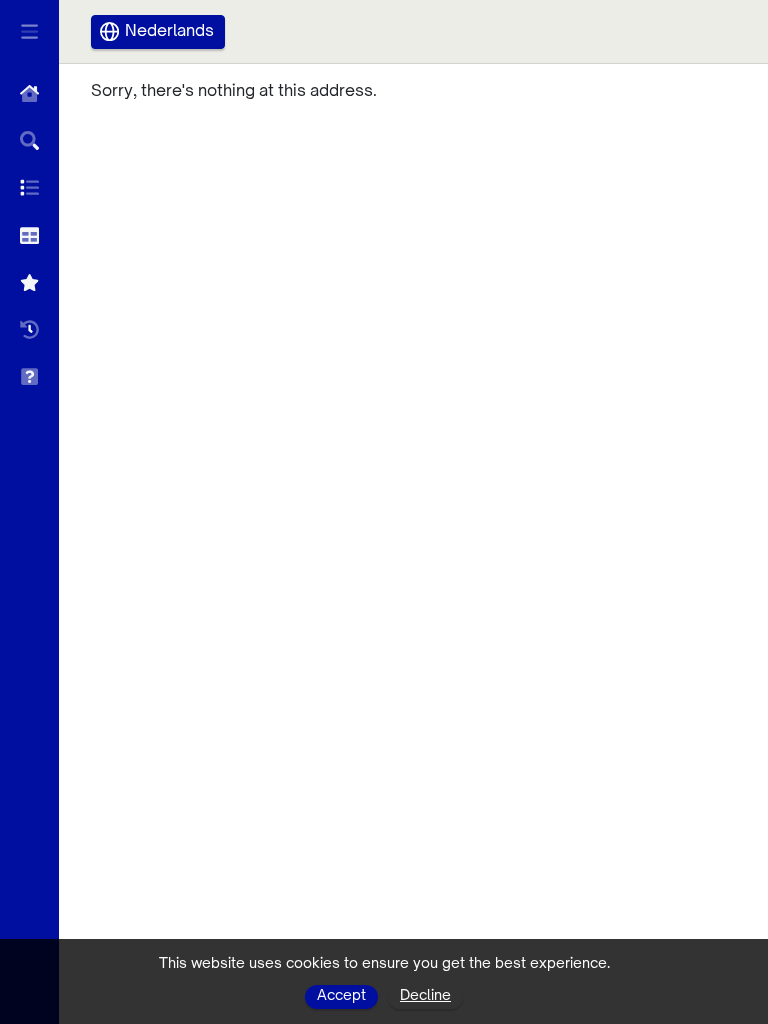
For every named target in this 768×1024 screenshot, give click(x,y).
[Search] (29, 140)
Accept (341, 996)
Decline (425, 996)
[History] (29, 329)
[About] (29, 376)
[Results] (29, 187)
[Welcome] (29, 93)
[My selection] (29, 282)
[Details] (29, 235)
